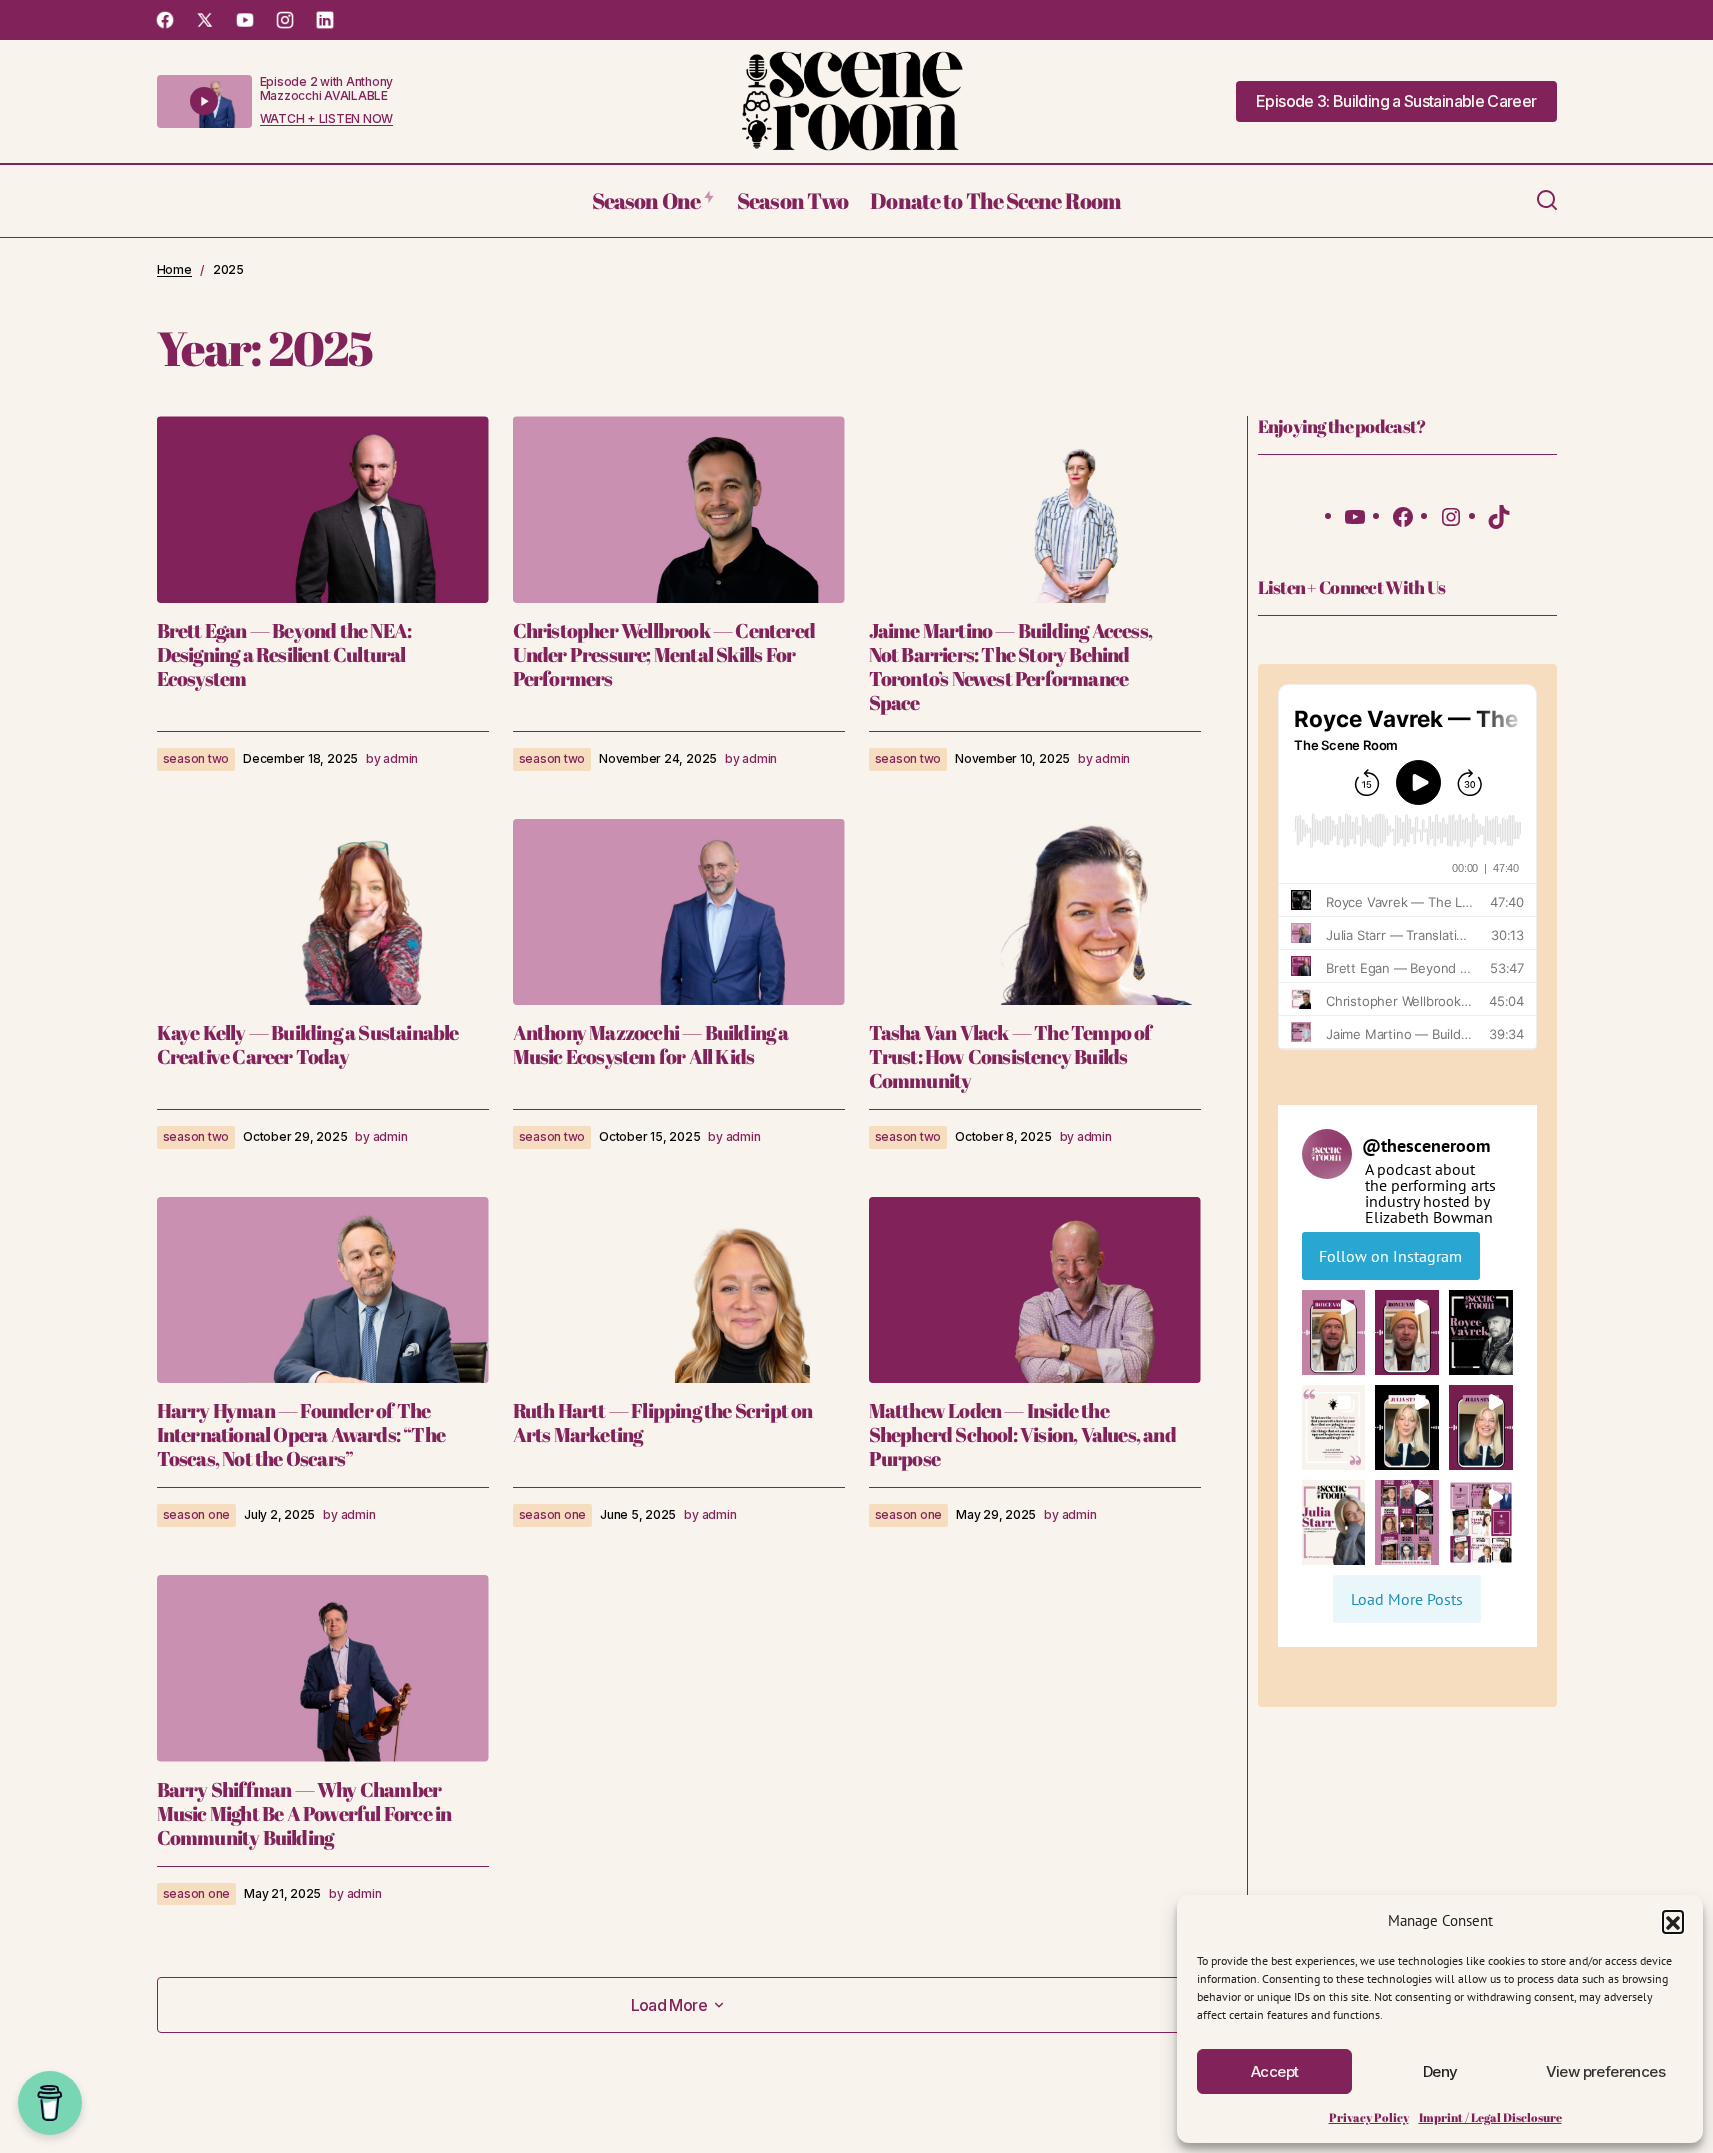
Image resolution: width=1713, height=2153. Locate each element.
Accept (1274, 2071)
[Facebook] (1403, 515)
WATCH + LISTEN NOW (327, 119)
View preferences (1605, 2071)
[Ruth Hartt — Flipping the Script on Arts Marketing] (679, 1290)
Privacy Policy (1369, 2117)
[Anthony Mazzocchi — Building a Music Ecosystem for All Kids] (679, 912)
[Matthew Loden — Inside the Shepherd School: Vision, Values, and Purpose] (1035, 1290)
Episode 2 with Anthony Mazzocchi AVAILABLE (327, 88)
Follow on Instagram (1390, 1256)
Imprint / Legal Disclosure (1490, 2117)
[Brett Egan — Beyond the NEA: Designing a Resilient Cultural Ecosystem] (323, 509)
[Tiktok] (1499, 515)
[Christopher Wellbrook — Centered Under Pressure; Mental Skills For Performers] (679, 509)
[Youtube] (1355, 515)
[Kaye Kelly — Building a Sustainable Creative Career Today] (323, 912)
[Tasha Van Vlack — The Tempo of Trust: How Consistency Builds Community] (1035, 912)
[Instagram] (1451, 515)
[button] (1673, 1921)
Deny (1440, 2071)
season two (196, 758)
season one (197, 1514)
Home (174, 269)
